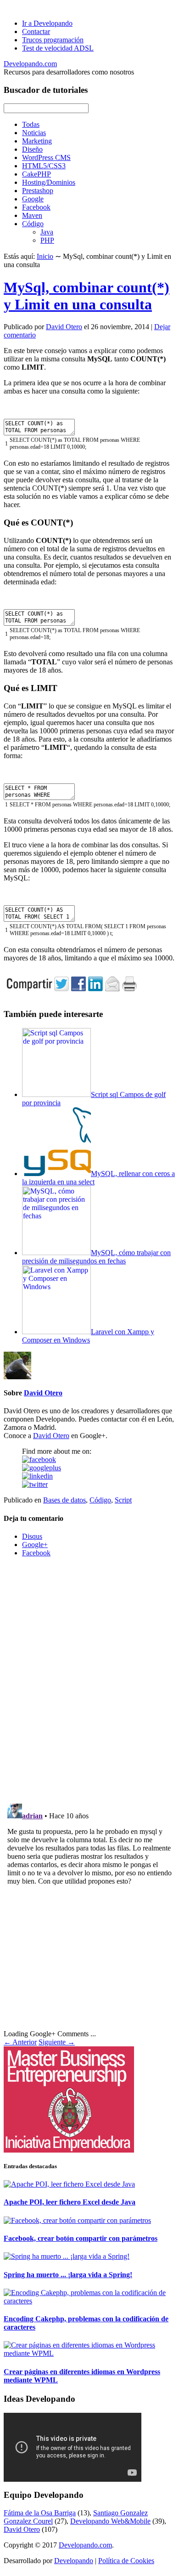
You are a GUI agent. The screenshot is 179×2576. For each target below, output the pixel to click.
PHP (47, 240)
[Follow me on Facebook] (39, 1459)
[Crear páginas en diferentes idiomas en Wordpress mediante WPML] (89, 2353)
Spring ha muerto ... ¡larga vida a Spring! (68, 2275)
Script (123, 1500)
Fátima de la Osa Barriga (40, 2513)
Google (33, 199)
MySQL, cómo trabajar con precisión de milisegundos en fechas (96, 1257)
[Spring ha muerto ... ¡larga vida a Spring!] (67, 2256)
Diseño (32, 149)
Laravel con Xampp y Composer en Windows (88, 1336)
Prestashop (38, 191)
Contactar (36, 31)
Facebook (36, 207)
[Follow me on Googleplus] (42, 1468)
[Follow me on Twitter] (35, 1484)
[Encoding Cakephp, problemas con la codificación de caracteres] (89, 2301)
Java (47, 232)
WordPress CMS (46, 157)
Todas (31, 124)
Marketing (37, 141)
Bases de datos (64, 1500)
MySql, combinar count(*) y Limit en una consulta (87, 296)
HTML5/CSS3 (44, 166)
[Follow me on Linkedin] (37, 1476)
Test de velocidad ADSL (58, 48)
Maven (32, 215)
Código (33, 224)
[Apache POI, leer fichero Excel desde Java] (69, 2184)
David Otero (64, 327)
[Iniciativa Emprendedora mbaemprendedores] (89, 2099)
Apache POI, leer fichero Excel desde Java (70, 2202)
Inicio (45, 256)
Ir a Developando (47, 23)
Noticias (34, 133)
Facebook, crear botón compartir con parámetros (81, 2238)
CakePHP (36, 174)
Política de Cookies (126, 2561)
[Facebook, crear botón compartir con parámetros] (77, 2220)
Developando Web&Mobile (110, 2521)
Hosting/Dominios (49, 182)
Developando (74, 2561)
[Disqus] (89, 1679)
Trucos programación (53, 40)
